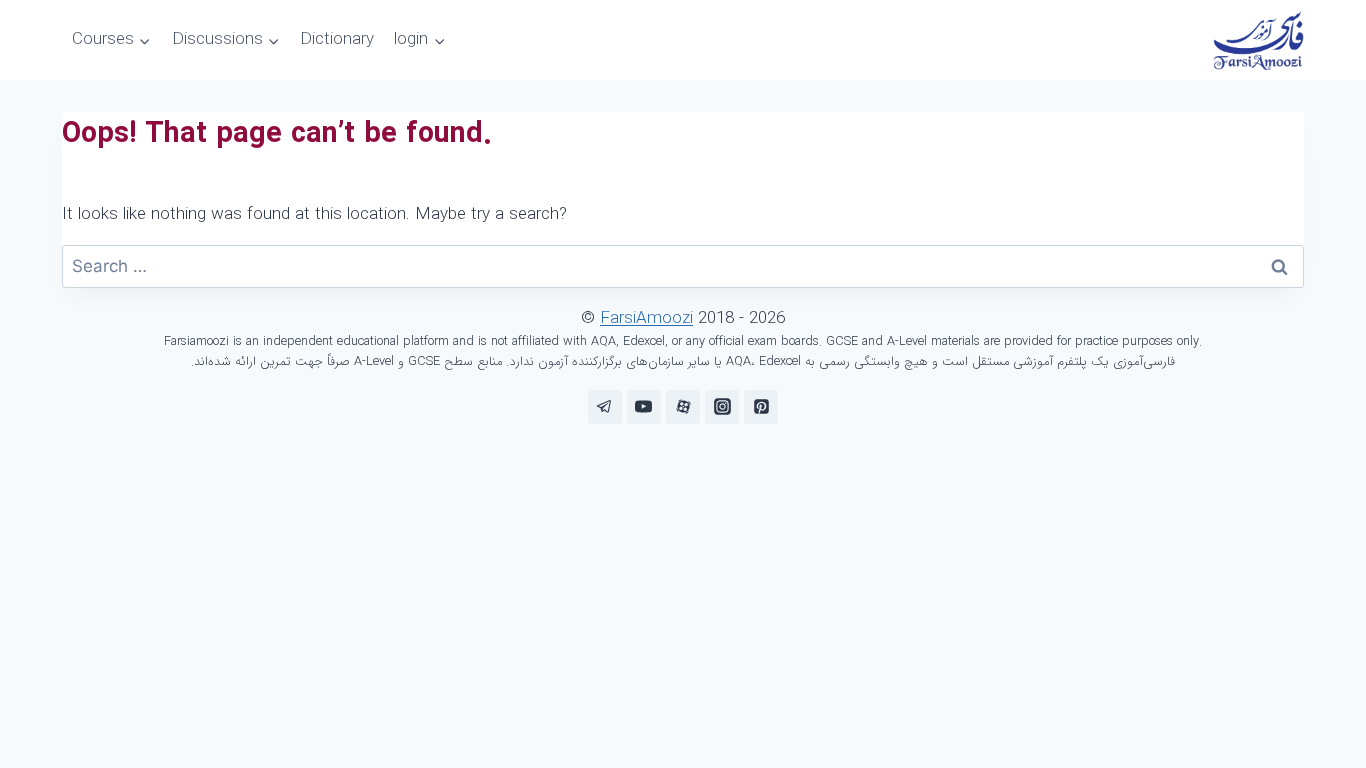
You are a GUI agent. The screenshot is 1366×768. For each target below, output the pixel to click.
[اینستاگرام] (722, 407)
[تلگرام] (605, 407)
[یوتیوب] (644, 407)
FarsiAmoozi (646, 318)
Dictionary (337, 39)
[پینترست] (761, 407)
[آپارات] (683, 407)
